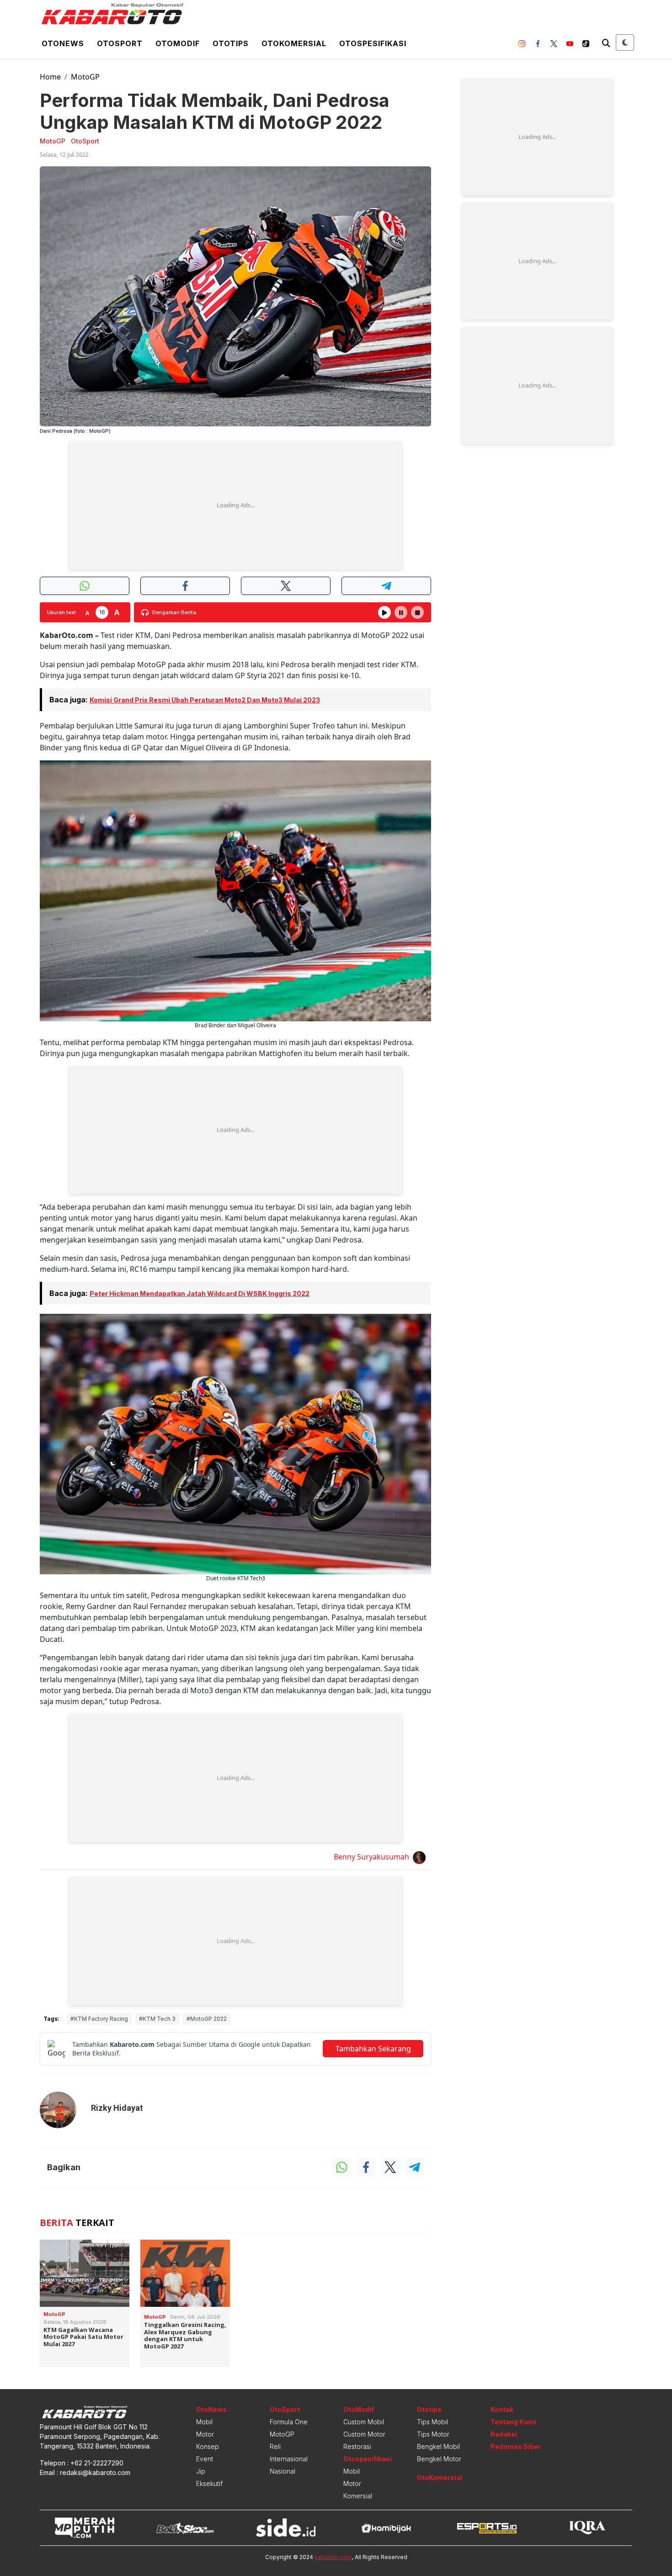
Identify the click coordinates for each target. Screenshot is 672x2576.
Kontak (502, 2409)
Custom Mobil (364, 2422)
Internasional (289, 2459)
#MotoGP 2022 (207, 2019)
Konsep (208, 2446)
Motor (205, 2434)
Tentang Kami (513, 2422)
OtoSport (285, 2409)
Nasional (283, 2471)
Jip (201, 2471)
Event (205, 2459)
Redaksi (504, 2434)
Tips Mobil (432, 2422)
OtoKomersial (440, 2478)
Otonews (63, 43)
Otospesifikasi (373, 43)
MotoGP (85, 77)
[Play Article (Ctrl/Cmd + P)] (384, 612)
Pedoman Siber (516, 2446)
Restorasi (357, 2446)
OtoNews (211, 2409)
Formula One (289, 2422)
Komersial (358, 2496)
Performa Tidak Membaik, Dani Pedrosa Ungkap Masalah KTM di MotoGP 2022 (215, 111)
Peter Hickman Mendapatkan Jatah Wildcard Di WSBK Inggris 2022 (200, 1293)
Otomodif (178, 43)
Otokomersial (294, 43)
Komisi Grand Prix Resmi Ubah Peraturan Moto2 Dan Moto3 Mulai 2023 (205, 700)
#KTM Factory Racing (99, 2019)
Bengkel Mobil (438, 2446)
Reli (275, 2446)
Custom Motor (364, 2434)
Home (50, 77)
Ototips (231, 43)
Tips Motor (433, 2434)
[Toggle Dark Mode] (625, 42)
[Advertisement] (235, 505)
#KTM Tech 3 (157, 2019)
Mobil (204, 2422)
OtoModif (359, 2409)
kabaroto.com (333, 2557)
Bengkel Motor (439, 2459)
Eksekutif (209, 2483)
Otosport (120, 43)
